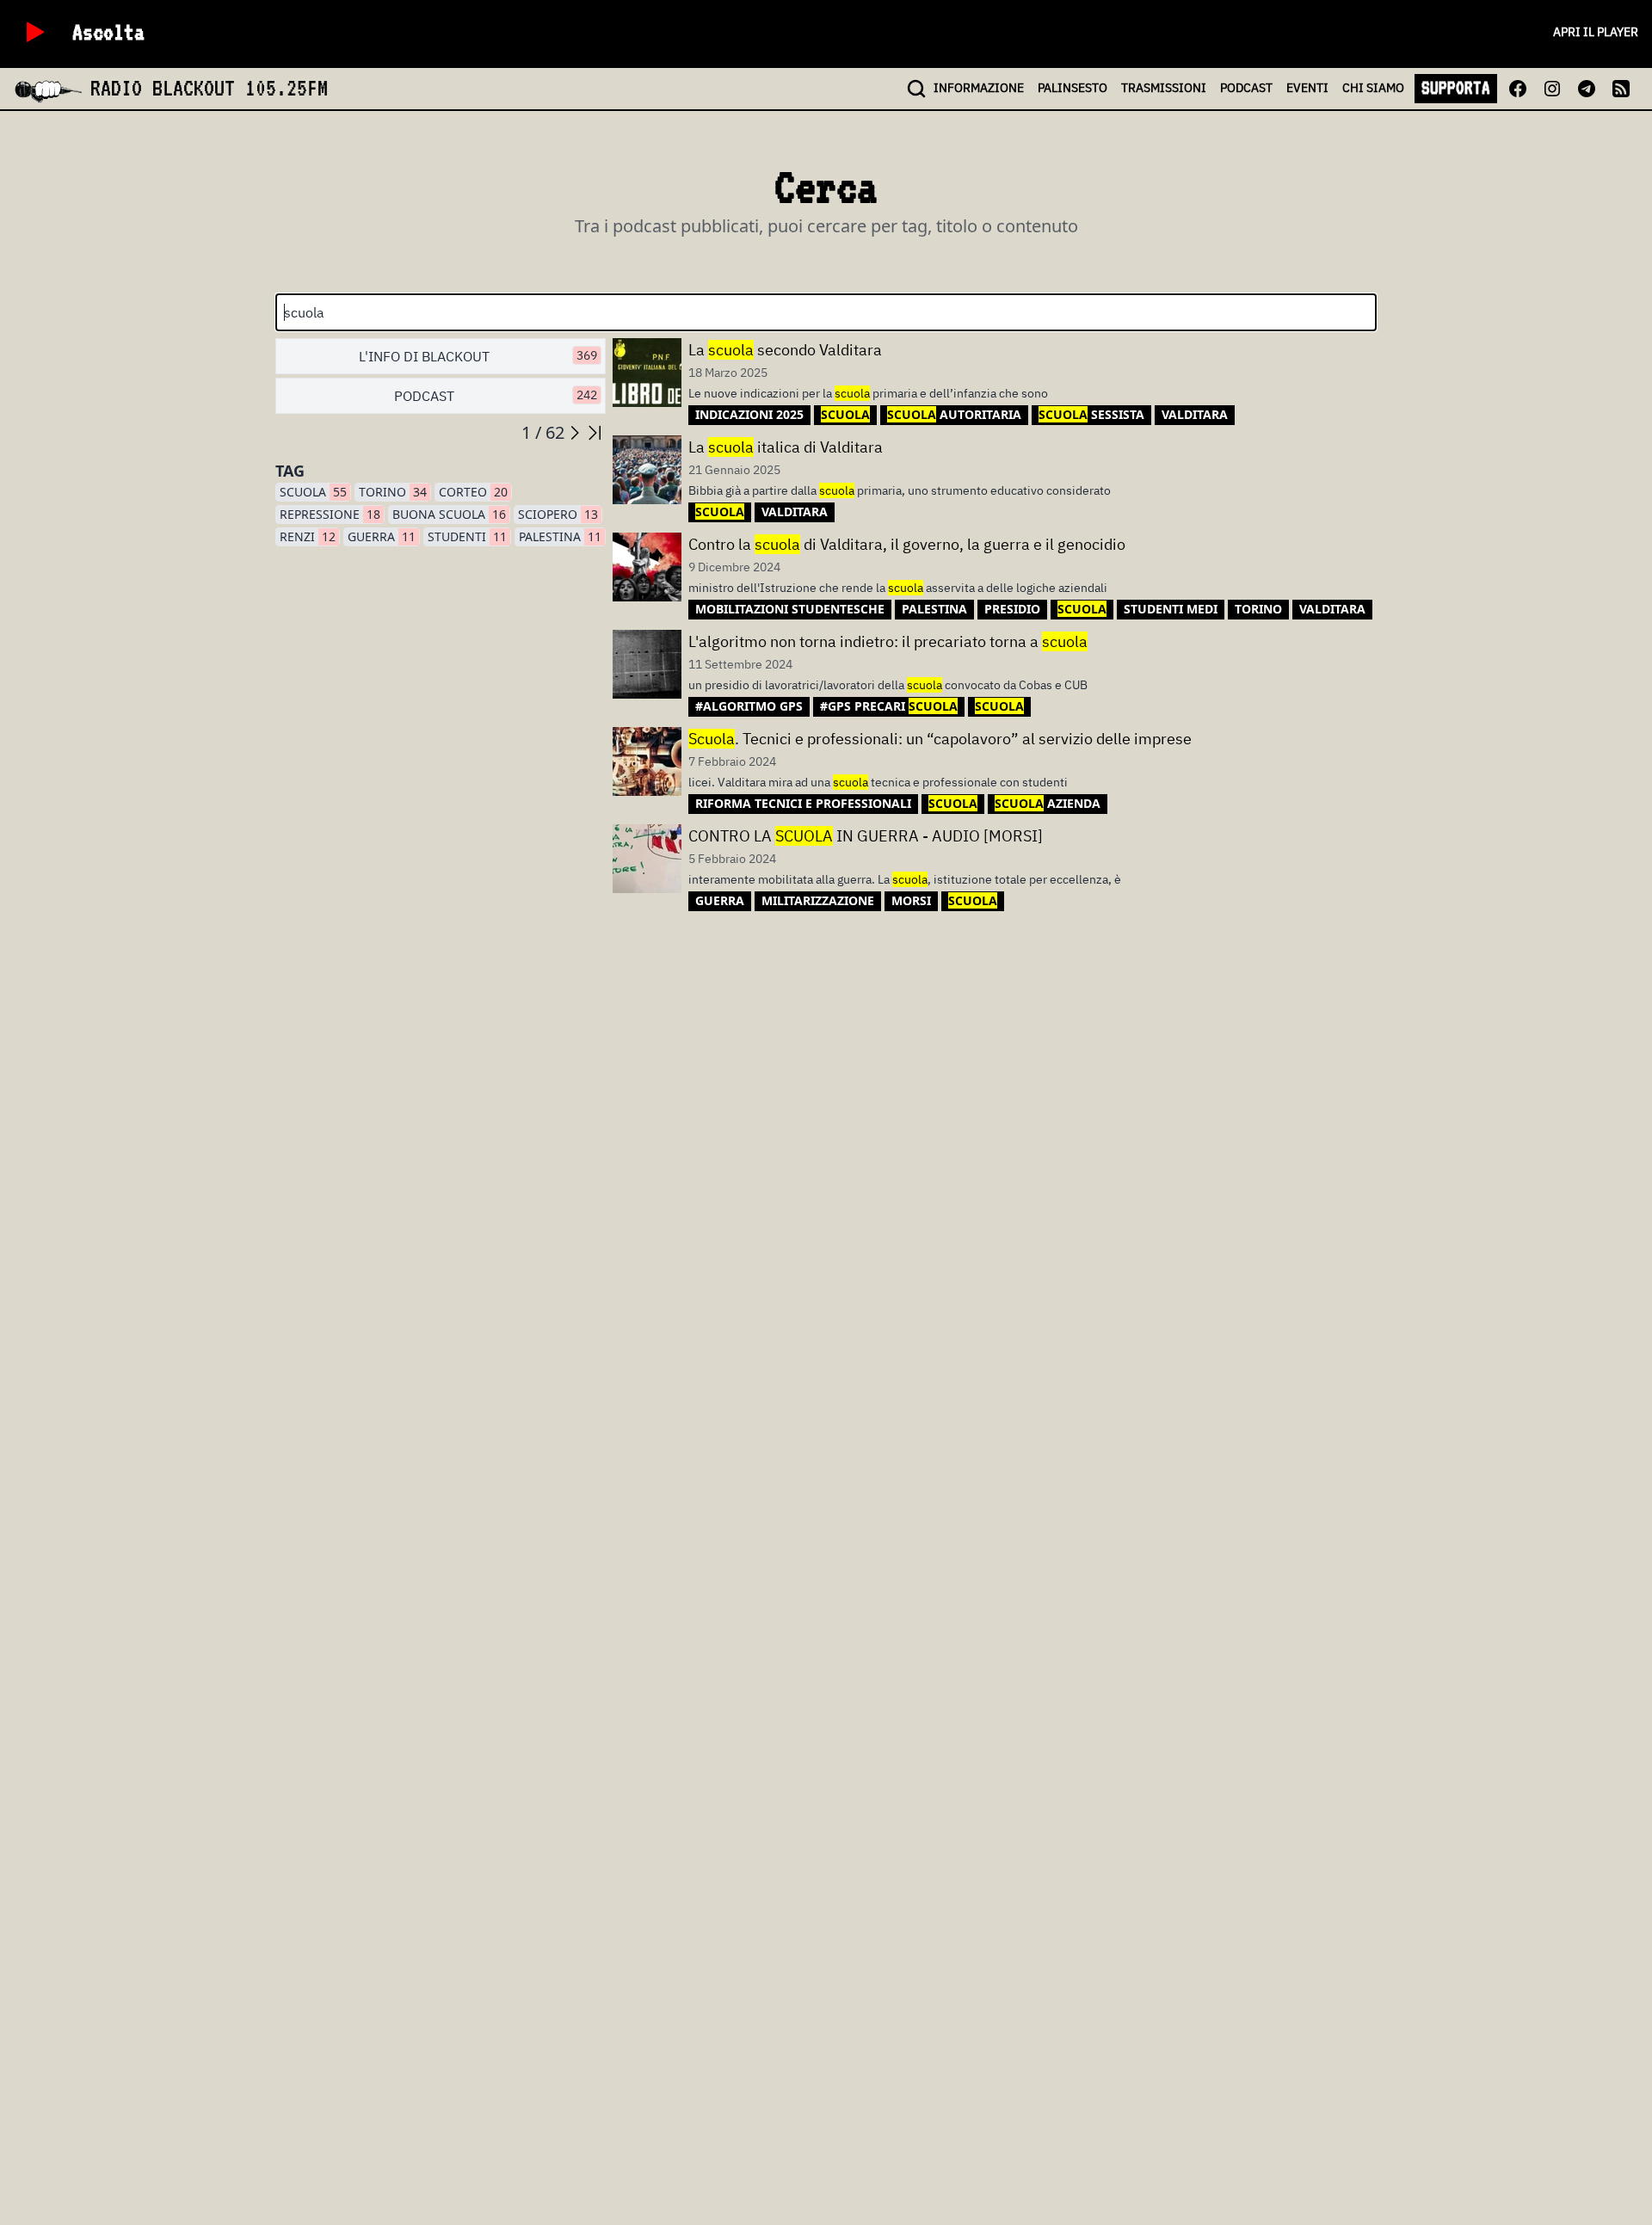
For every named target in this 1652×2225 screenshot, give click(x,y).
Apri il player (1596, 32)
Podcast (496, 396)
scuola (313, 492)
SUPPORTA (1456, 88)
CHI (1373, 88)
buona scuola (449, 514)
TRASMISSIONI (1164, 88)
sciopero (558, 514)
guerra (382, 536)
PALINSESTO (1073, 88)
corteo (473, 492)
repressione (330, 514)
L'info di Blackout (478, 356)
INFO (979, 88)
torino (393, 492)
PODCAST (1246, 88)
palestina (560, 536)
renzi (308, 536)
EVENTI (1307, 88)
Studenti (467, 536)
